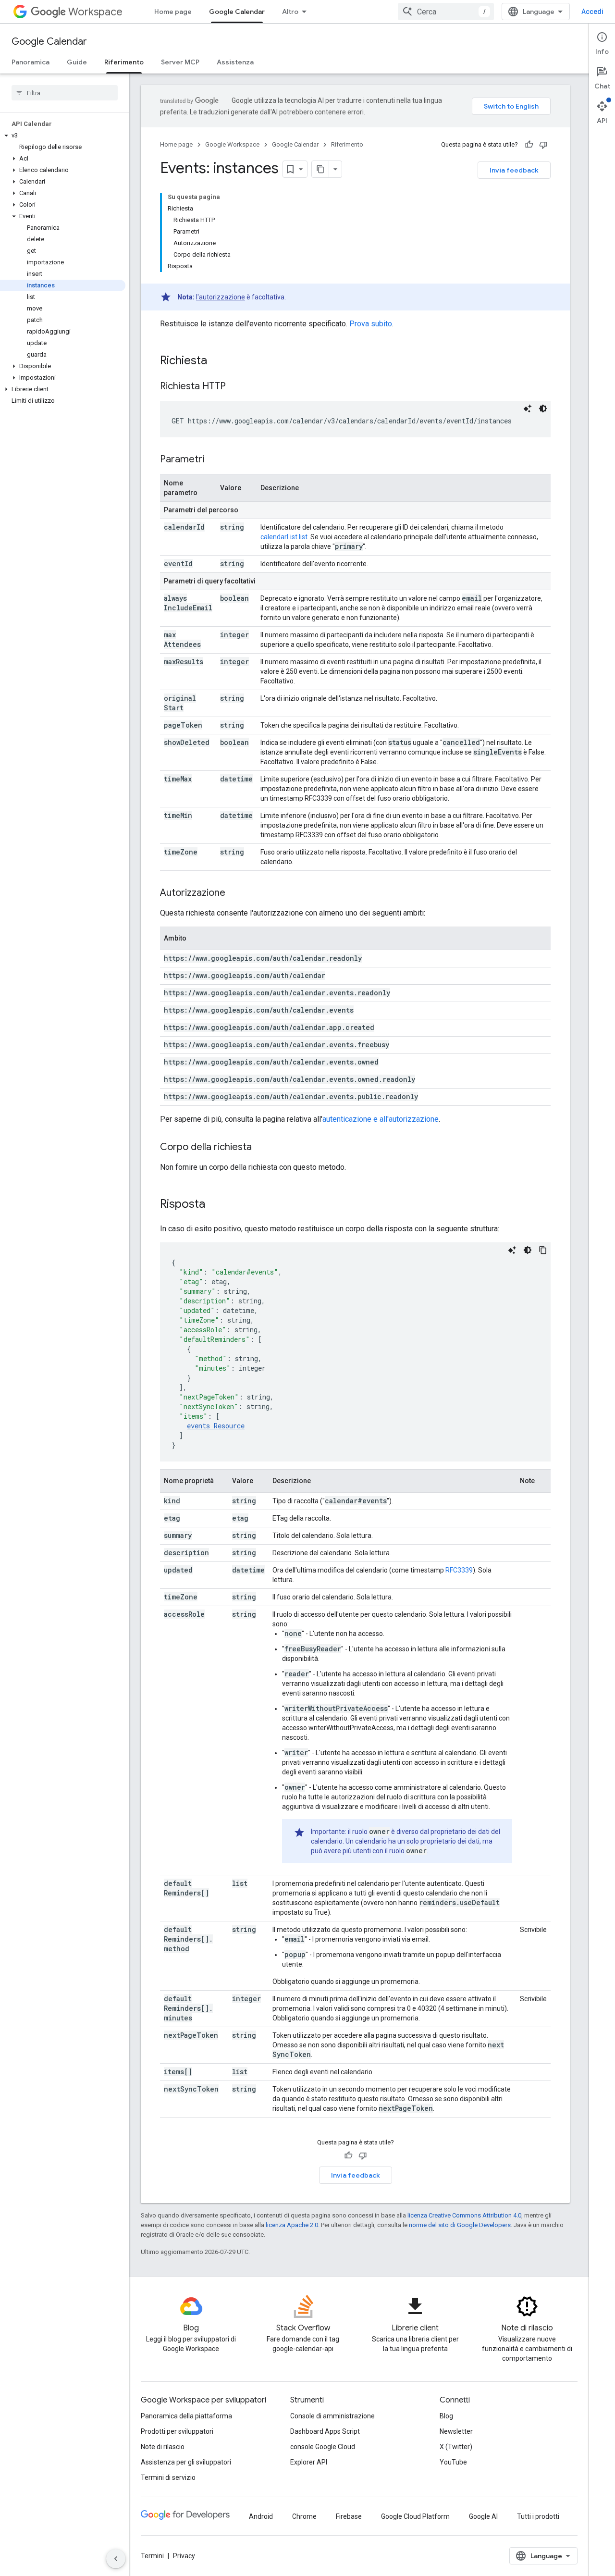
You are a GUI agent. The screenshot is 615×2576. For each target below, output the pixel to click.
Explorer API (309, 2462)
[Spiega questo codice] (528, 409)
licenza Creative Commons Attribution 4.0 (464, 2215)
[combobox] (446, 12)
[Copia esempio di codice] (543, 1250)
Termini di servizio (168, 2477)
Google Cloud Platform (415, 2516)
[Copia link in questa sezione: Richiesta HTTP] (235, 387)
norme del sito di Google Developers (460, 2225)
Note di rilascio (163, 2447)
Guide (77, 62)
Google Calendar (237, 12)
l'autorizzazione (221, 297)
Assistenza (235, 62)
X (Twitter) (456, 2447)
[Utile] (529, 145)
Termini (152, 2556)
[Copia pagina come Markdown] (320, 169)
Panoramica (31, 62)
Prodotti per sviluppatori (177, 2431)
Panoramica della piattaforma (186, 2416)
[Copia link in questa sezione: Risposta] (215, 1205)
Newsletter (456, 2431)
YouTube (453, 2462)
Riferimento (124, 62)
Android (261, 2516)
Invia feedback (514, 170)
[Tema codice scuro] (543, 409)
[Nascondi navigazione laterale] (116, 2559)
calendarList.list (284, 537)
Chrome (304, 2516)
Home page (173, 12)
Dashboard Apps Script (325, 2431)
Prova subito (371, 324)
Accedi (592, 12)
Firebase (349, 2516)
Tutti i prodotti (538, 2516)
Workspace (95, 12)
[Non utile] (543, 145)
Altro (290, 12)
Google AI (483, 2516)
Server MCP (180, 62)
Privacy (184, 2556)
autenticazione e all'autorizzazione (381, 1119)
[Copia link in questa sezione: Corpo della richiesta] (261, 1148)
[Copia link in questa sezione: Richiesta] (217, 361)
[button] (63, 136)
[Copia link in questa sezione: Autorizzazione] (235, 893)
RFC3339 (459, 1570)
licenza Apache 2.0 (292, 2225)
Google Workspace (232, 144)
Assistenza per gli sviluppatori (186, 2462)
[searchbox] (65, 93)
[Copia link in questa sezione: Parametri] (214, 460)
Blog (446, 2416)
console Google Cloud (323, 2447)
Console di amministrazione (332, 2416)
